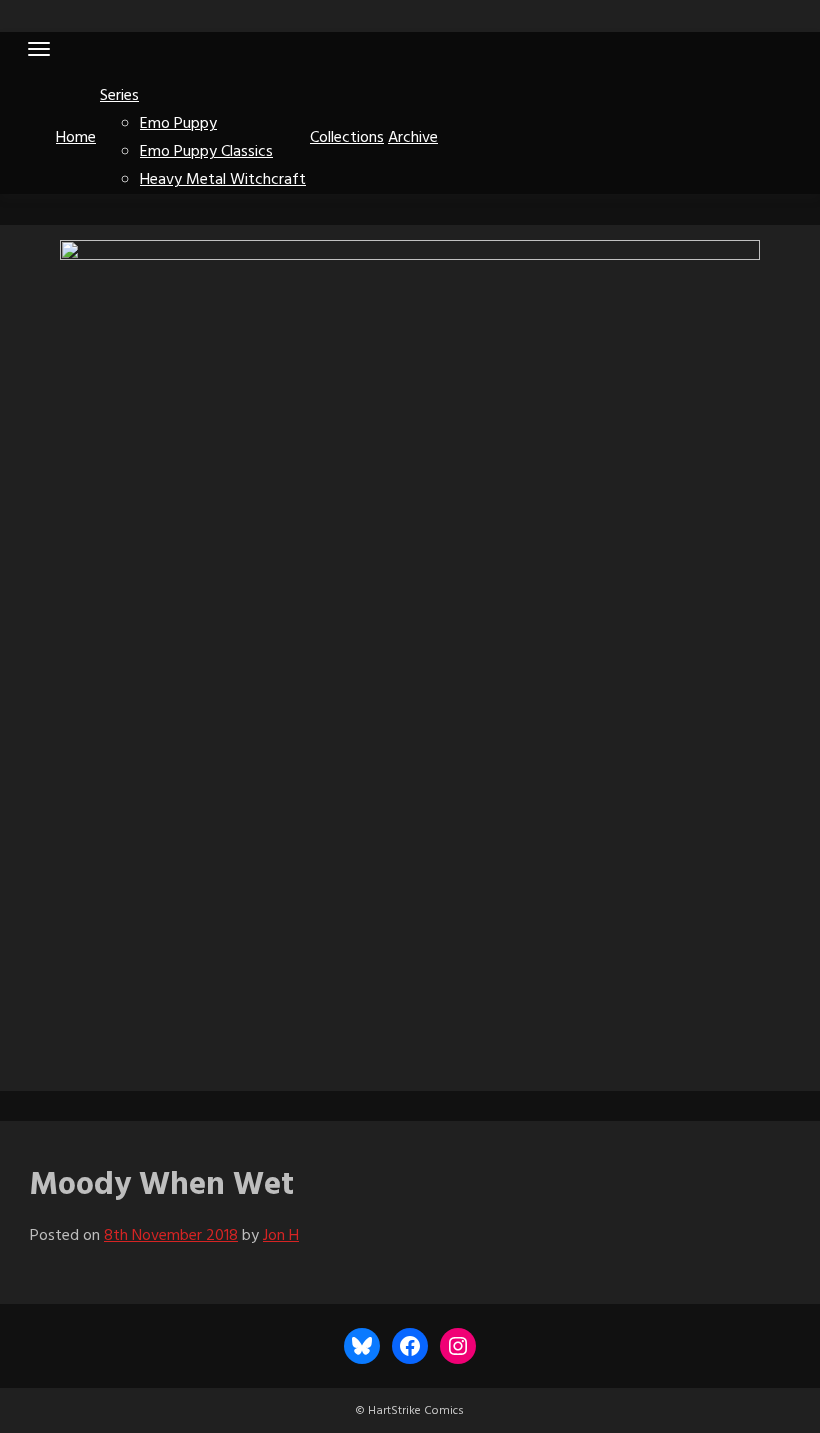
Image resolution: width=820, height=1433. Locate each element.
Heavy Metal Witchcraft (223, 180)
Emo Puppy (178, 124)
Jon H (281, 1236)
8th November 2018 (171, 1236)
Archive (413, 138)
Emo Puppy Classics (206, 152)
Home (76, 138)
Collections (347, 138)
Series (119, 96)
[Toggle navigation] (39, 49)
